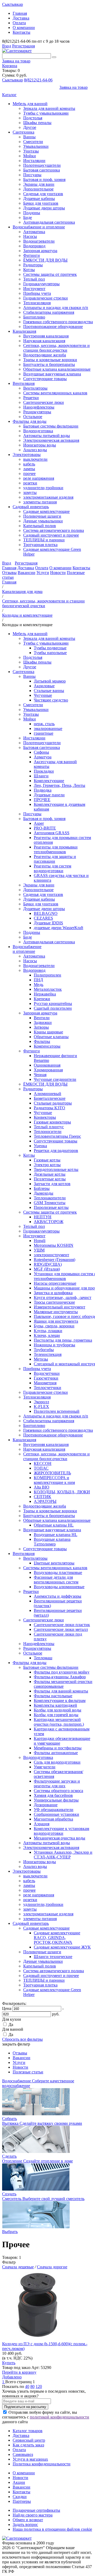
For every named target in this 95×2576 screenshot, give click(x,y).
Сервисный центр (29, 2440)
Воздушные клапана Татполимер (52, 1542)
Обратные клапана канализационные (57, 369)
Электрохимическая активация (51, 440)
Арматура (43, 757)
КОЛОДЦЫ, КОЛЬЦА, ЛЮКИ (62, 1492)
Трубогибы (44, 1350)
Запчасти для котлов (52, 1184)
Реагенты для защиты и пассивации (55, 859)
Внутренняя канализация (46, 336)
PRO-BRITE (45, 828)
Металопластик (48, 989)
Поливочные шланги (42, 516)
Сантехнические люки (44, 402)
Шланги (41, 776)
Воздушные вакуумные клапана (52, 374)
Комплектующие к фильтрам (60, 1701)
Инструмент (34, 289)
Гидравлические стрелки (46, 298)
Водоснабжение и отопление (39, 227)
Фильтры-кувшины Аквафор (60, 1677)
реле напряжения (39, 478)
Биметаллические (50, 1098)
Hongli (40, 1241)
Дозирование (46, 1805)
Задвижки (43, 1022)
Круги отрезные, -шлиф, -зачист (63, 1297)
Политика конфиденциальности (42, 2464)
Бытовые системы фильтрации (51, 426)
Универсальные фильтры (56, 1800)
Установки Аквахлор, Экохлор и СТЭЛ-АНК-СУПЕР (63, 1855)
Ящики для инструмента (56, 1321)
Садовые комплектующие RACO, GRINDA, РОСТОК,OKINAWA (57, 1938)
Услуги (43, 573)
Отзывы (9, 573)
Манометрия (45, 1383)
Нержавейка (45, 994)
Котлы (29, 270)
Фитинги (32, 255)
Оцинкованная (47, 1065)
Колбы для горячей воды (56, 1715)
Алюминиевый (47, 1094)
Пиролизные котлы (51, 1207)
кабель (29, 464)
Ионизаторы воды (40, 445)
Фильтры (42, 1041)
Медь (39, 985)
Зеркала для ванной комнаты (49, 108)
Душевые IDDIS (48, 923)
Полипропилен (47, 975)
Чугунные (43, 695)
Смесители (33, 142)
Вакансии (27, 573)
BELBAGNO (46, 913)
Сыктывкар (13, 4)
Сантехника (23, 132)
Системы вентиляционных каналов (55, 393)
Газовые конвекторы (52, 1122)
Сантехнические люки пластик (62, 1625)
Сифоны (41, 752)
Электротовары (27, 455)
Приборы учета (37, 293)
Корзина (10, 66)
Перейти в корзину (19, 2372)
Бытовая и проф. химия (44, 180)
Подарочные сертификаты (36, 2510)
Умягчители (45, 1767)
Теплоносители (48, 1132)
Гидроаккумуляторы (41, 284)
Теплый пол (34, 279)
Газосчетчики (46, 1378)
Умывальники (36, 146)
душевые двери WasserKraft (58, 928)
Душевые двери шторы (44, 208)
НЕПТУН (43, 1217)
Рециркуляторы (37, 412)
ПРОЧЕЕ (42, 800)
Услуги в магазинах (30, 2459)
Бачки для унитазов (41, 203)
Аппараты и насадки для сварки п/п (56, 308)
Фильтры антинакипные (56, 1753)
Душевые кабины (39, 198)
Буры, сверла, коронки (54, 1326)
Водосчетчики (47, 1373)
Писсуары (32, 175)
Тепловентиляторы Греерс (57, 1136)
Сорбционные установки (56, 1814)
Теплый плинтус (49, 1127)
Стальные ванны (49, 691)
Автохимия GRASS (52, 833)
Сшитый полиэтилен (53, 1008)
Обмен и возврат (28, 2520)
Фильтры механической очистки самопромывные (63, 1684)
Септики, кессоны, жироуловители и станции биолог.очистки (56, 348)
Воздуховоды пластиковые (58, 1572)
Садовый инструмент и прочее (51, 535)
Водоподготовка (38, 431)
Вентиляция (24, 383)
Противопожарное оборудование (53, 327)
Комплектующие (49, 781)
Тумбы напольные (50, 653)
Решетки (31, 398)
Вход (7, 46)
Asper (39, 823)
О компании (24, 28)
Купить (9, 2363)
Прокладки (44, 771)
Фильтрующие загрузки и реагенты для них (57, 1783)
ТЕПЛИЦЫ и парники (44, 540)
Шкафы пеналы (37, 123)
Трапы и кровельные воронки (50, 360)
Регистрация (23, 46)
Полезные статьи (28, 2072)
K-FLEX (41, 1407)
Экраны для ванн (39, 184)
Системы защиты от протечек (50, 274)
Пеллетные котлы (50, 1179)
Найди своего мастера (33, 2515)
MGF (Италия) (47, 1269)
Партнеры (22, 2501)
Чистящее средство (51, 700)
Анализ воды (35, 450)
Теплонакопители (50, 1198)
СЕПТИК (42, 1497)
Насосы (30, 236)
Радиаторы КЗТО (49, 1108)
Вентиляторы (35, 388)
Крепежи (42, 999)
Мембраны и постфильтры (58, 1748)
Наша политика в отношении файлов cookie (52, 2529)
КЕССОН (43, 1463)
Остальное (33, 417)
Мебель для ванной (30, 104)
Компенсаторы (47, 1046)
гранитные (44, 733)
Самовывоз (23, 2454)
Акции (19, 2482)
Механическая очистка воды (60, 1838)
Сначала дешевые (18, 2267)
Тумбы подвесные (50, 648)
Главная (20, 13)
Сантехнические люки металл (61, 1629)
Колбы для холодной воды (58, 1710)
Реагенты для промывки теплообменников (56, 849)
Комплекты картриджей (55, 1705)
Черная (40, 1075)
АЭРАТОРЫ (45, 1501)
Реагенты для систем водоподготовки (53, 868)
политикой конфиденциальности (60, 2417)
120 (39, 2386)
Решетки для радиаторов (56, 1150)
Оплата (19, 23)
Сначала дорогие (52, 2267)
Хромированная (48, 1070)
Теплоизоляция (37, 303)
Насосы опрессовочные (55, 1283)
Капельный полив (40, 526)
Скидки (20, 2497)
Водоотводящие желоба (45, 355)
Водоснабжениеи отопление (27, 949)
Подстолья (33, 118)
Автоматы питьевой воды (47, 436)
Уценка (40, 1146)
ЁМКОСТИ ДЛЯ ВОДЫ (45, 260)
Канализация (24, 331)
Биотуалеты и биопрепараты (49, 364)
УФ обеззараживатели (54, 1810)
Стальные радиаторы (53, 1103)
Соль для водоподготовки (57, 1762)
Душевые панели (49, 795)
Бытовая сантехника (42, 170)
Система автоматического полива (54, 530)
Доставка (21, 18)
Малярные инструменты (56, 1312)
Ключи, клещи (47, 1335)
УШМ (39, 1250)
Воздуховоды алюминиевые (59, 1587)
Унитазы (31, 151)
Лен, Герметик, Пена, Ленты (60, 785)
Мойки (30, 156)
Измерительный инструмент (60, 1307)
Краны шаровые (48, 1032)
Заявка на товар (16, 61)
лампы (29, 469)
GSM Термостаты (50, 1203)
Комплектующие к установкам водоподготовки (61, 1831)
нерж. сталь (44, 724)
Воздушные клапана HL (56, 1535)
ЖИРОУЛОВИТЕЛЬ (52, 1473)
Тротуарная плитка (40, 545)
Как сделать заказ (28, 2445)
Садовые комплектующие (46, 511)
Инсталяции (34, 161)
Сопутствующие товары (45, 379)
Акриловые (44, 686)
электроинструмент (51, 1255)
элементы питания (40, 502)
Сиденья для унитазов (43, 194)
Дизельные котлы (50, 1174)
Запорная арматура (40, 251)
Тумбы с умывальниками (46, 113)
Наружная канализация (44, 341)
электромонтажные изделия (48, 497)
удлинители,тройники (43, 488)
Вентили (42, 1018)
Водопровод (34, 246)
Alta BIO (42, 1487)
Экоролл (41, 1402)
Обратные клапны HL (54, 1525)
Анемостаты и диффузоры (58, 1596)
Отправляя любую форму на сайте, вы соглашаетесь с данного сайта (46, 2417)
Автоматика (34, 232)
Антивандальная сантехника (49, 222)
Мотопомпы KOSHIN (54, 1245)
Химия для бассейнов (53, 1795)
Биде (28, 217)
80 (32, 2386)
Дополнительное (38, 189)
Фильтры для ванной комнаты (61, 1691)
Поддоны (32, 213)
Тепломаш (43, 1658)
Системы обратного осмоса (58, 1791)
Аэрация (42, 1824)
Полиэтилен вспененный (57, 1411)
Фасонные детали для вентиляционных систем (56, 1580)
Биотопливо (34, 317)
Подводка (43, 790)
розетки (30, 483)
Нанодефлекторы (39, 407)
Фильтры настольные (53, 1696)
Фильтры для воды (30, 421)
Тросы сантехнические (54, 1302)
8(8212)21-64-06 (38, 80)
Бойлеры (42, 1188)
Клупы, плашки (48, 1331)
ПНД (38, 980)
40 (27, 2386)
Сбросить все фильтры (22, 2039)
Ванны (29, 137)
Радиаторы (33, 265)
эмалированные (48, 728)
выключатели (35, 459)
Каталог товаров (28, 2431)
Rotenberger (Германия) (54, 1260)
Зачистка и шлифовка (53, 1293)
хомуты (30, 492)
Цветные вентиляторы (54, 1563)
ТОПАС (41, 1468)
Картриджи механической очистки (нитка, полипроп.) (59, 1722)
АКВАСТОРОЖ (49, 1222)
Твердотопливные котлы (56, 1169)
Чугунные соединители (55, 1079)
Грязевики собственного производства (58, 322)
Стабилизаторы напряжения (49, 312)
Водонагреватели (39, 241)
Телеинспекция (48, 1354)
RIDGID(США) (48, 1264)
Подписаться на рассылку (25, 2407)
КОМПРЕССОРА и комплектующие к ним (54, 1480)
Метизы (41, 1359)
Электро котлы (47, 1165)
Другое (30, 127)
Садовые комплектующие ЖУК (62, 1947)
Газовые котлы (47, 1160)
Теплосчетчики (47, 1388)
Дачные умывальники (43, 521)
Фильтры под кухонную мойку (62, 1672)
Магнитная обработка (53, 1819)
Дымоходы (44, 1193)
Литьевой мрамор (50, 681)
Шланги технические (53, 1957)
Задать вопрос (25, 2525)
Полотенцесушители (42, 165)
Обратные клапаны (51, 1037)
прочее (29, 474)
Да (11, 2025)
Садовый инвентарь (31, 507)
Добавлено (12, 2377)
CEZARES (43, 918)
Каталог (9, 95)
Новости (58, 573)
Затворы (41, 1027)
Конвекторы (45, 1117)
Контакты (22, 32)
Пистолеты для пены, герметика (63, 1340)
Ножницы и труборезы (54, 1345)
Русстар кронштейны (53, 1004)
